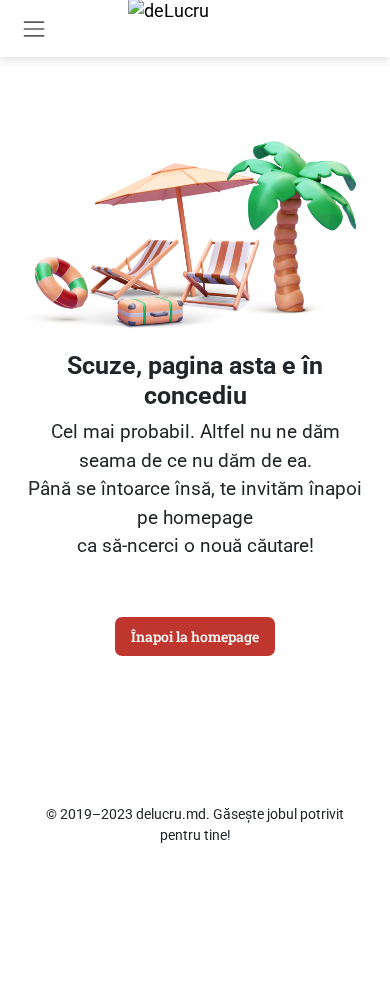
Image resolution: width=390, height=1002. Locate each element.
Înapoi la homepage (195, 636)
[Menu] (34, 28)
